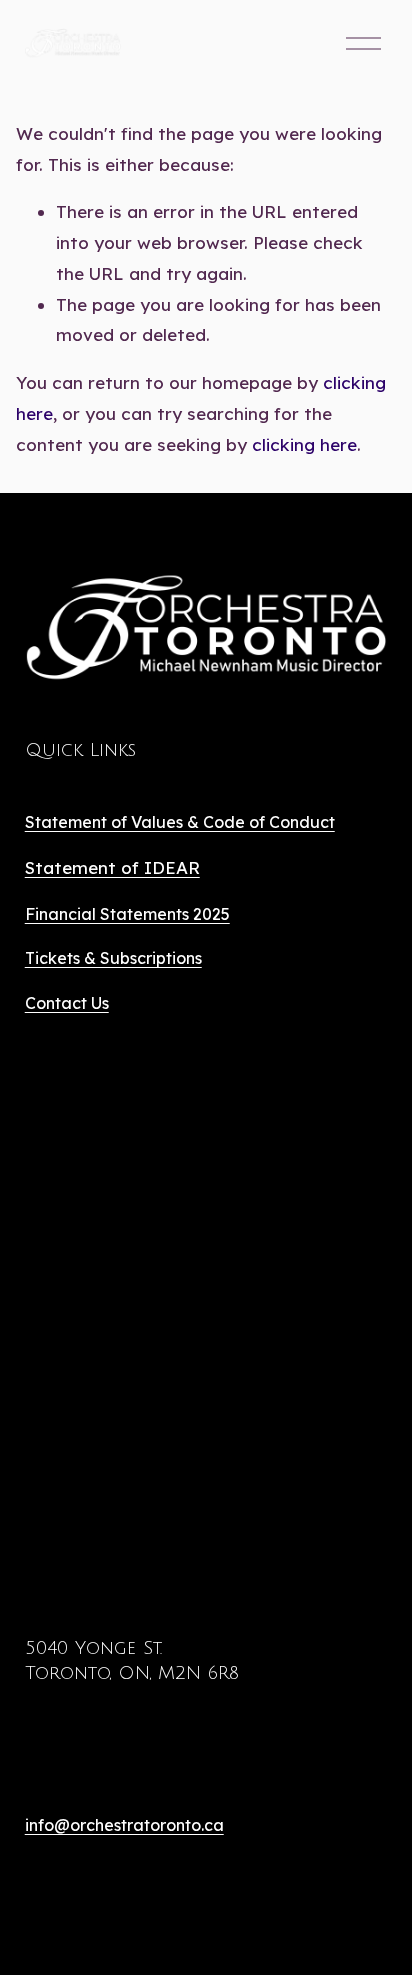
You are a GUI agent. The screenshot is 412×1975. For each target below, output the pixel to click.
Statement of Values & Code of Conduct (180, 822)
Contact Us (67, 1003)
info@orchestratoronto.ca (124, 1825)
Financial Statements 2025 (127, 914)
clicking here (304, 444)
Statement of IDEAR (112, 867)
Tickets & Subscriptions (113, 958)
